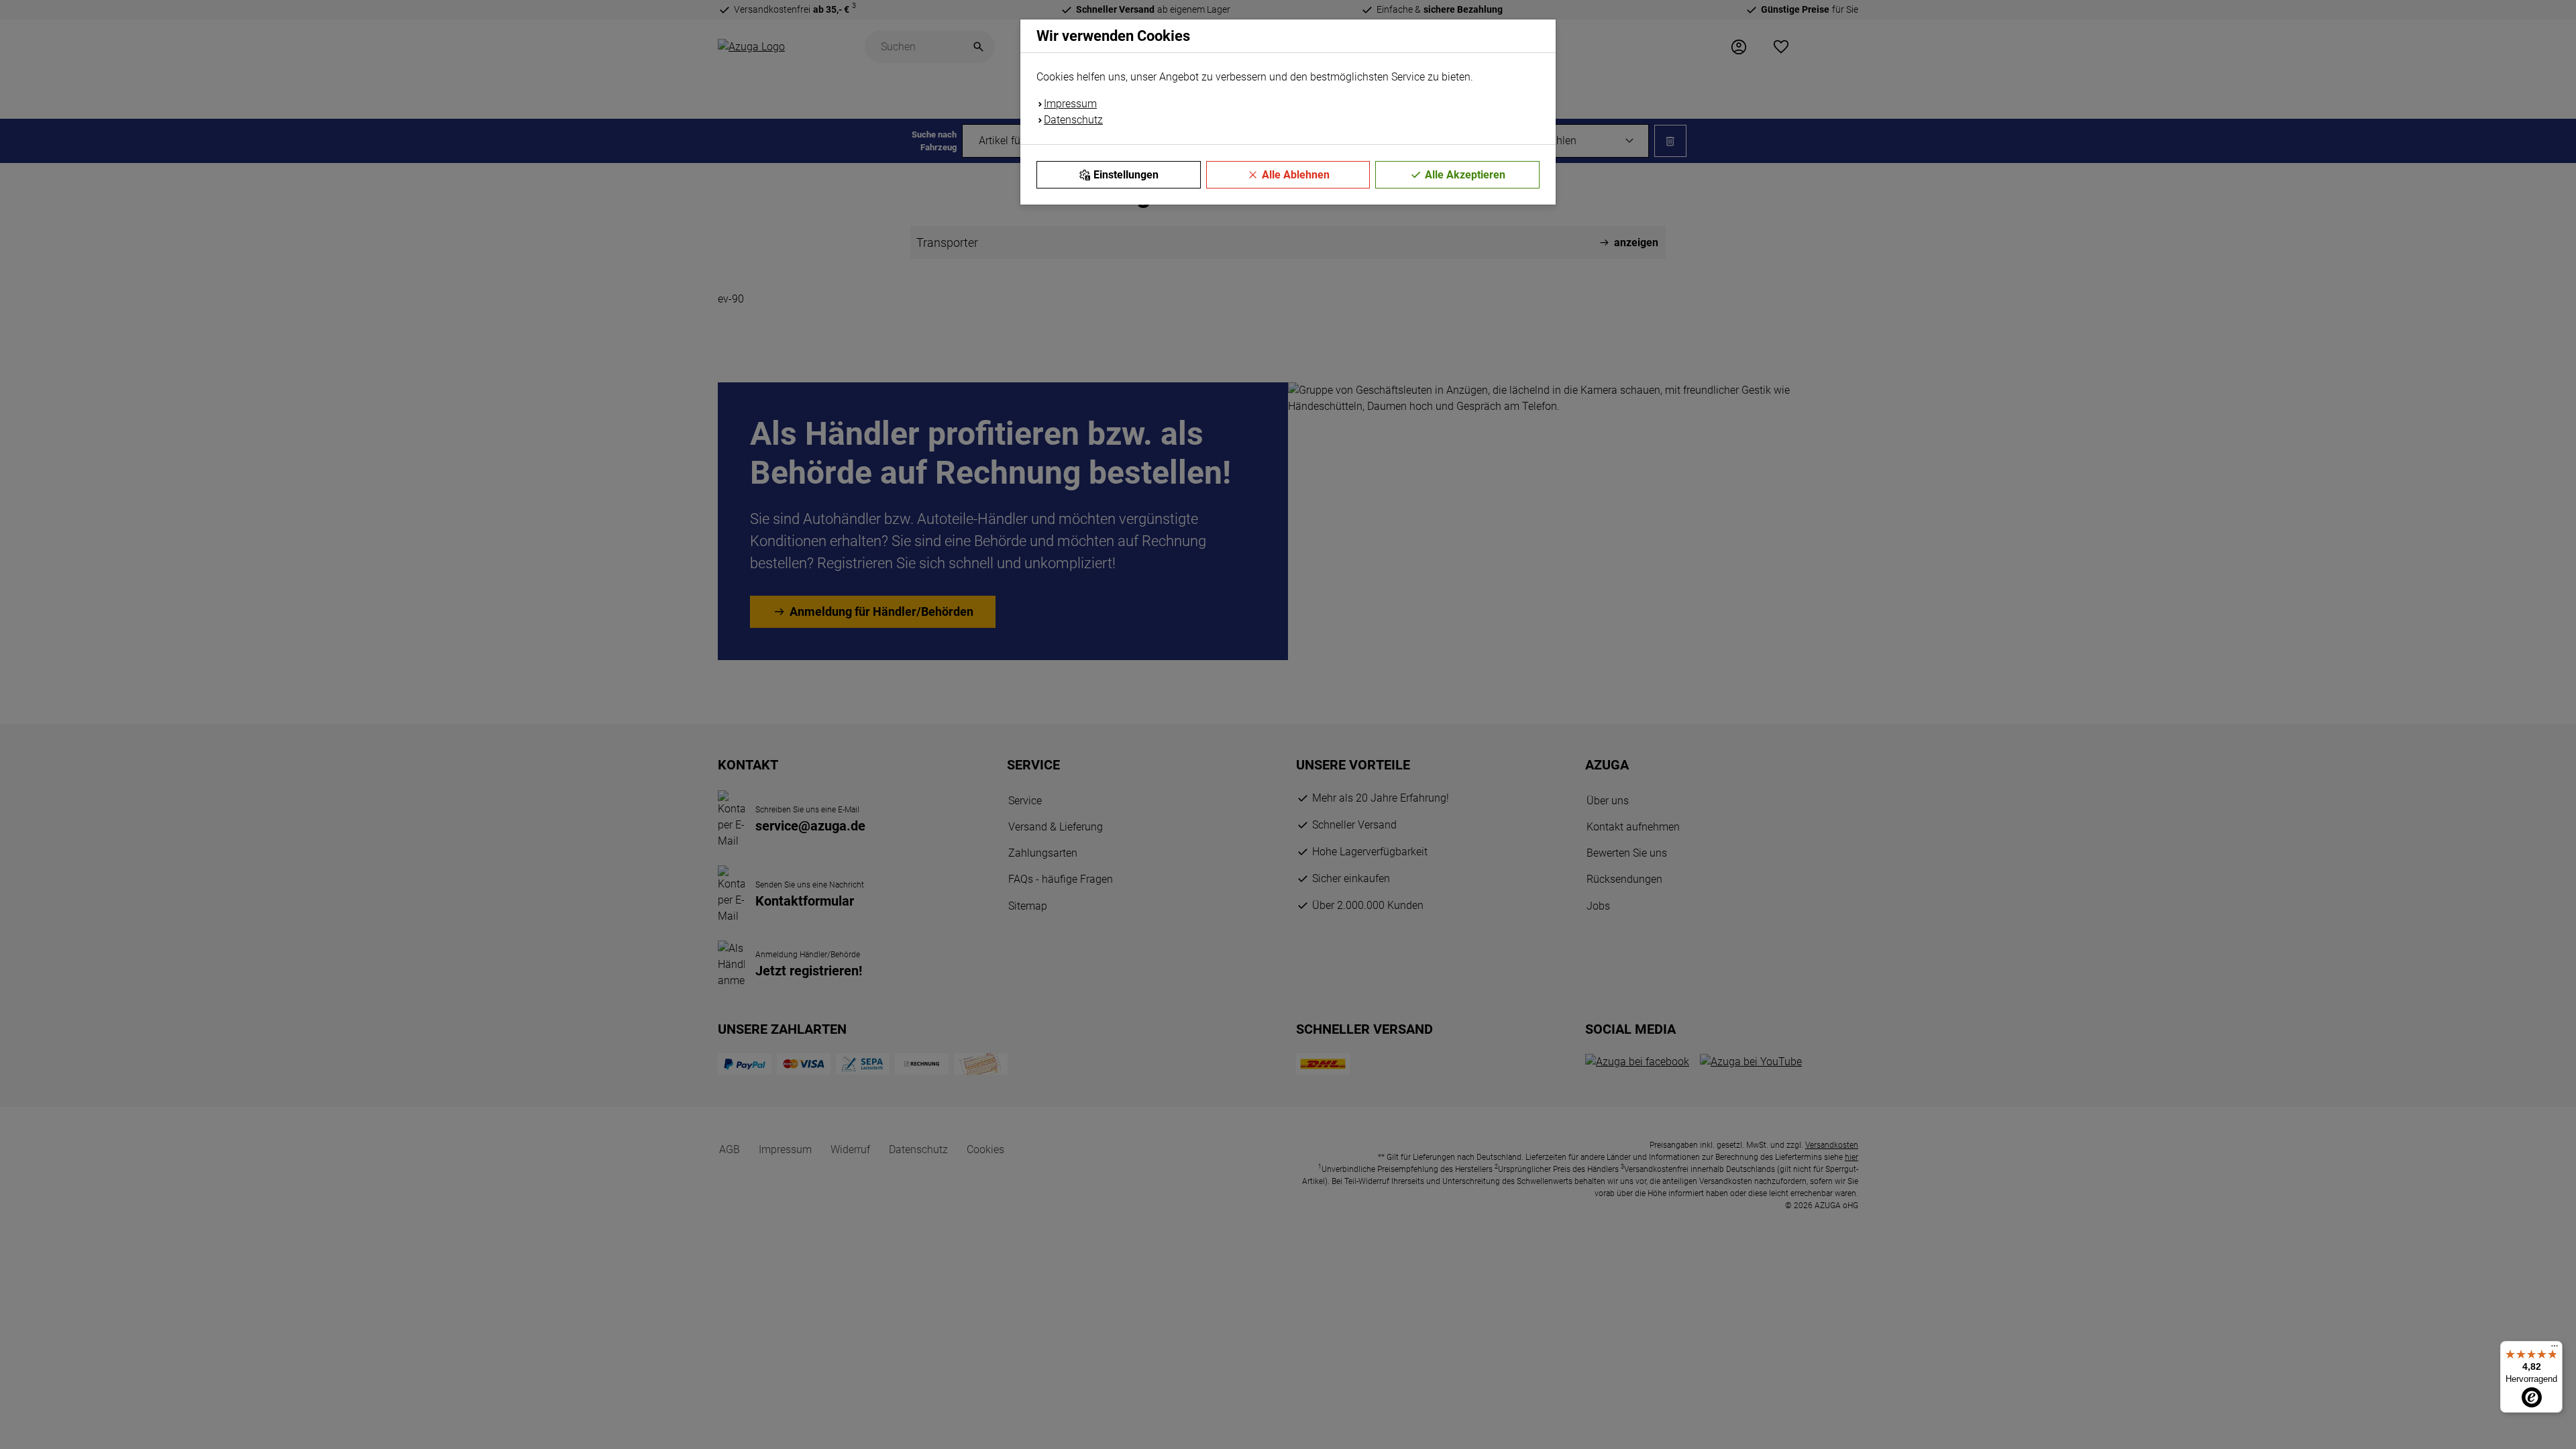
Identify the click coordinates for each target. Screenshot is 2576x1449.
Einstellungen (1126, 175)
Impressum (1070, 104)
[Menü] (2555, 1349)
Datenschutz (1073, 120)
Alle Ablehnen (1296, 175)
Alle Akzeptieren (1465, 175)
